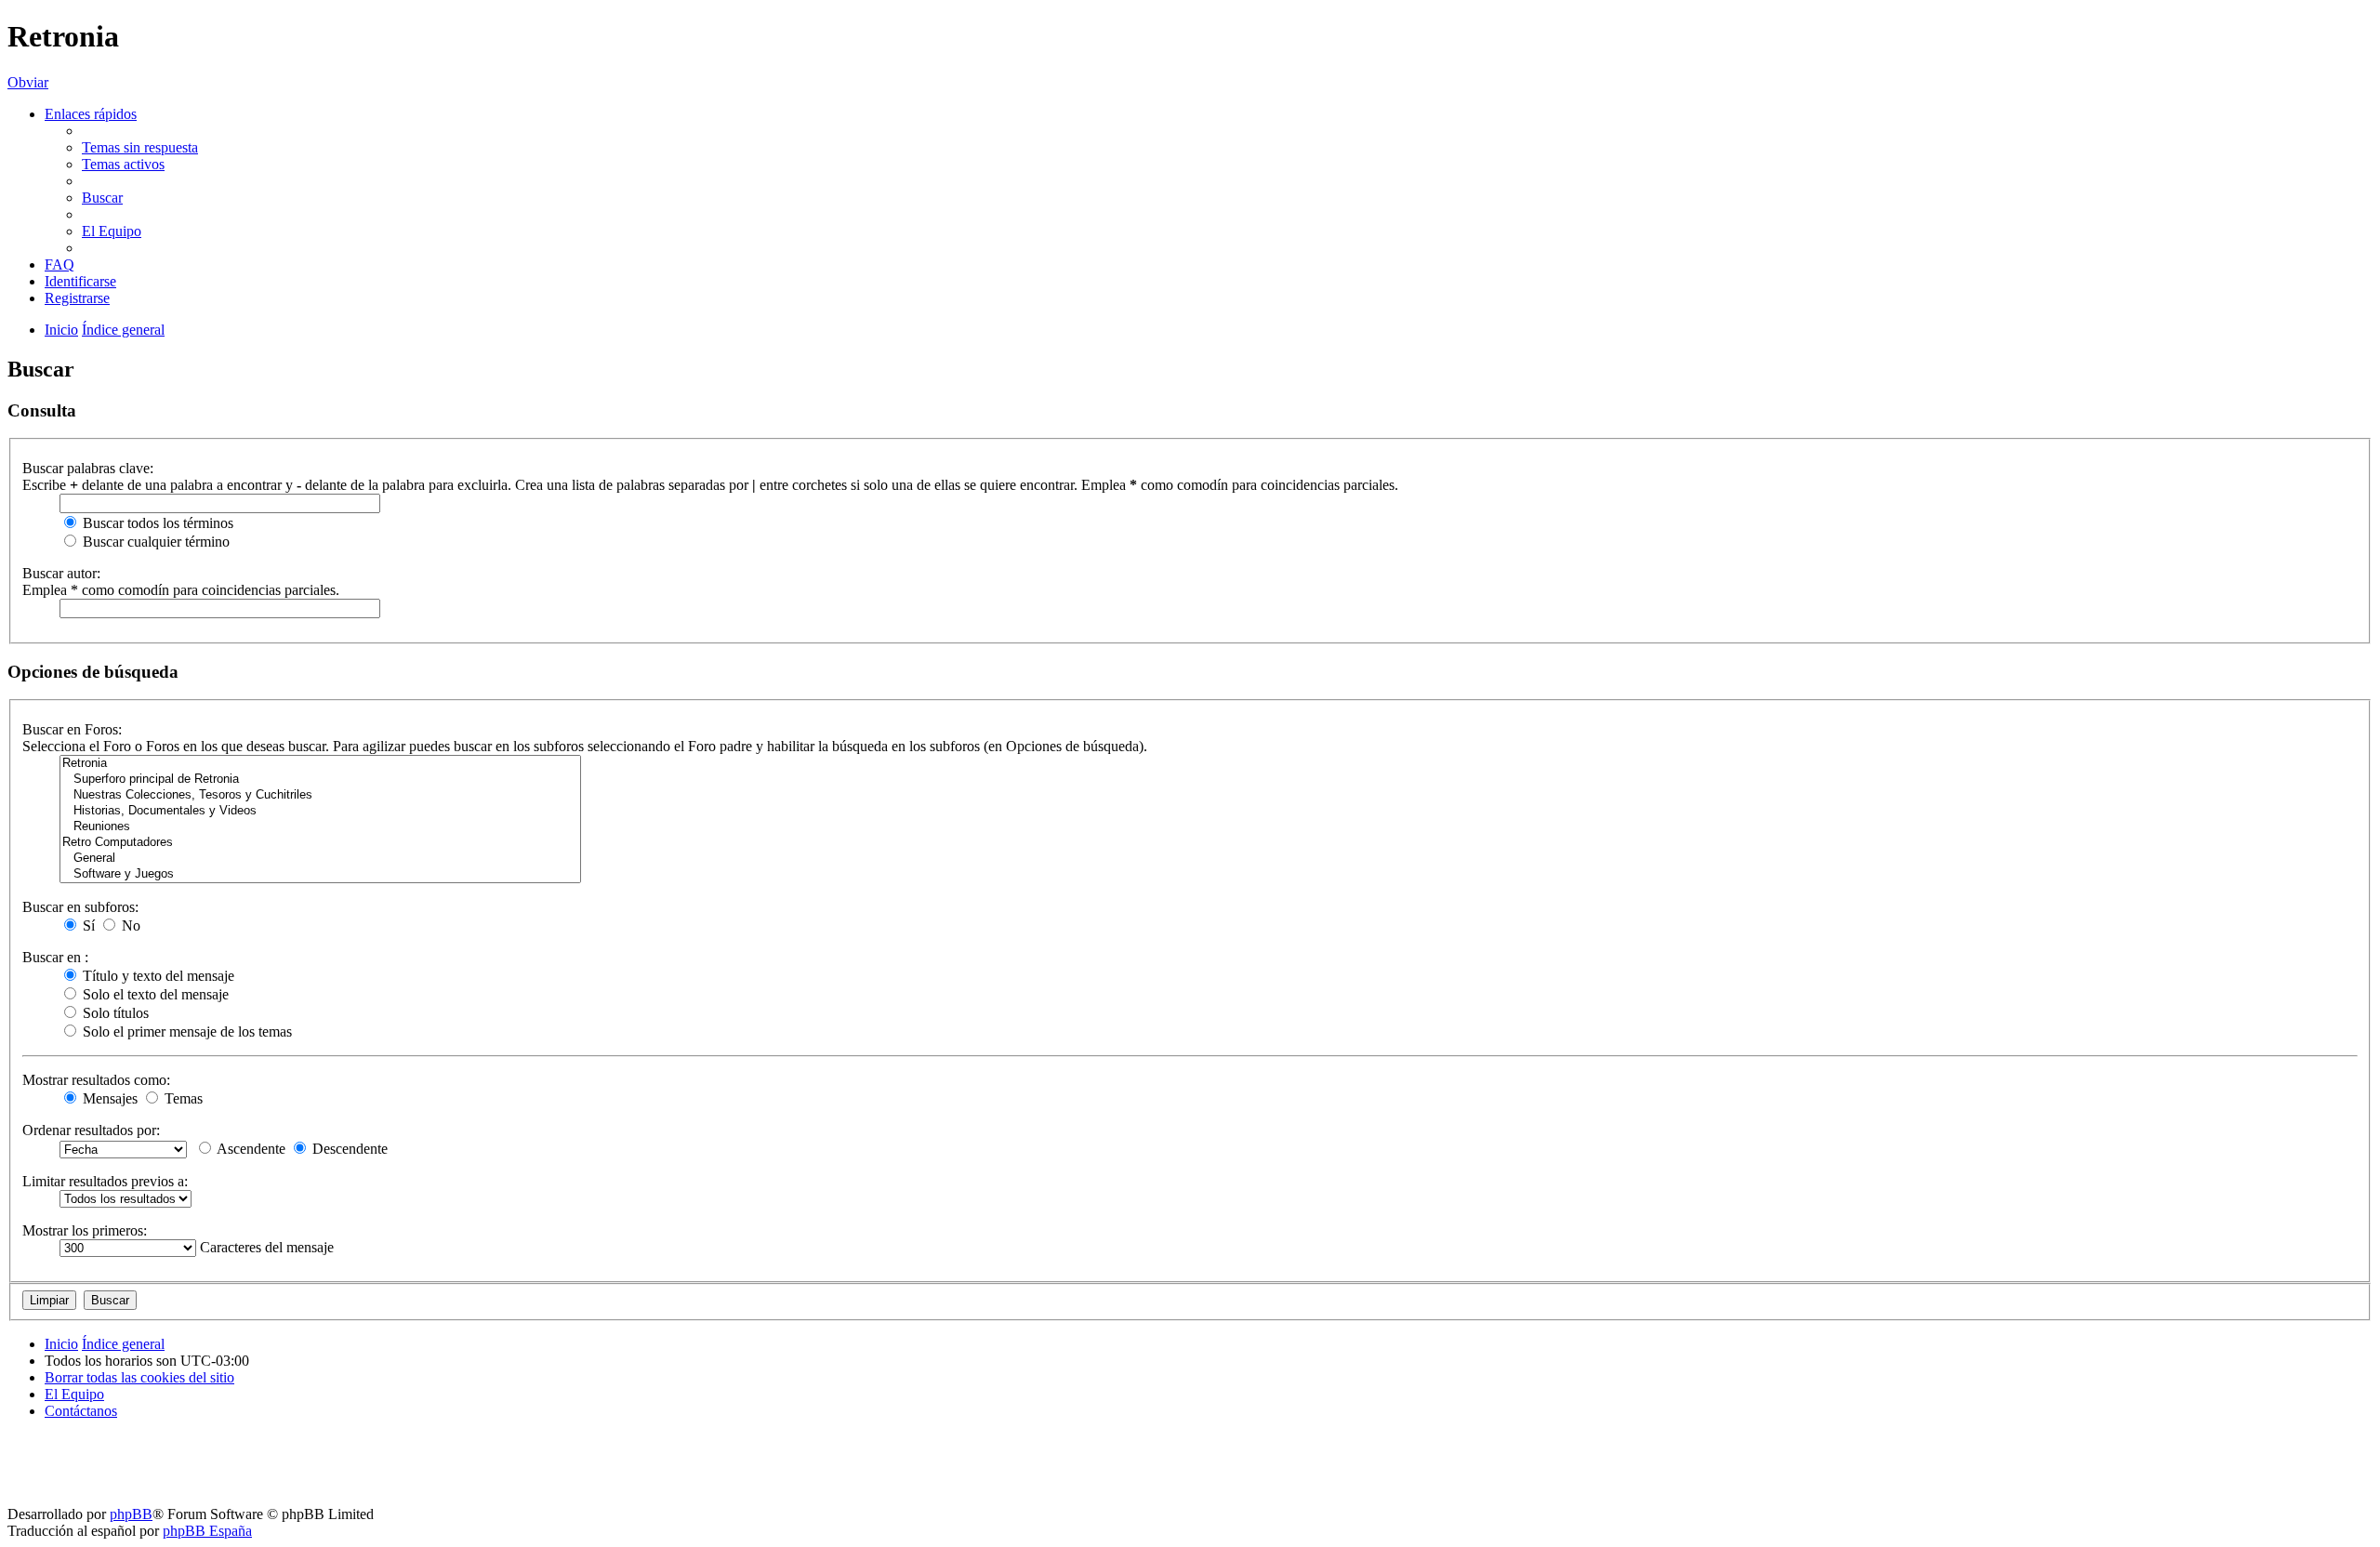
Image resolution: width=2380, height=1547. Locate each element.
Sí (87, 926)
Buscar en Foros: (72, 729)
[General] (320, 859)
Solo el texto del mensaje (154, 994)
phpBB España (207, 1531)
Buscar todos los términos (156, 523)
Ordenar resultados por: (91, 1130)
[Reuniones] (320, 827)
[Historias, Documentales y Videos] (320, 811)
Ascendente (250, 1149)
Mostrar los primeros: (85, 1230)
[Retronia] (320, 764)
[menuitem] (140, 147)
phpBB (131, 1514)
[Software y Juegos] (320, 874)
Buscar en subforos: (80, 907)
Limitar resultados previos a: (105, 1181)
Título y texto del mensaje (157, 976)
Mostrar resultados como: (96, 1080)
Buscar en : (55, 957)
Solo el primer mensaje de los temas (185, 1031)
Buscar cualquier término (154, 542)
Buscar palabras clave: (88, 468)
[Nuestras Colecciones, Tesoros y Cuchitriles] (320, 795)
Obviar (28, 82)
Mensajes (108, 1098)
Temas (182, 1098)
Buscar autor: (61, 573)
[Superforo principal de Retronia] (320, 780)
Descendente (348, 1149)
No (129, 926)
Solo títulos (114, 1013)
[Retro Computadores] (320, 843)
